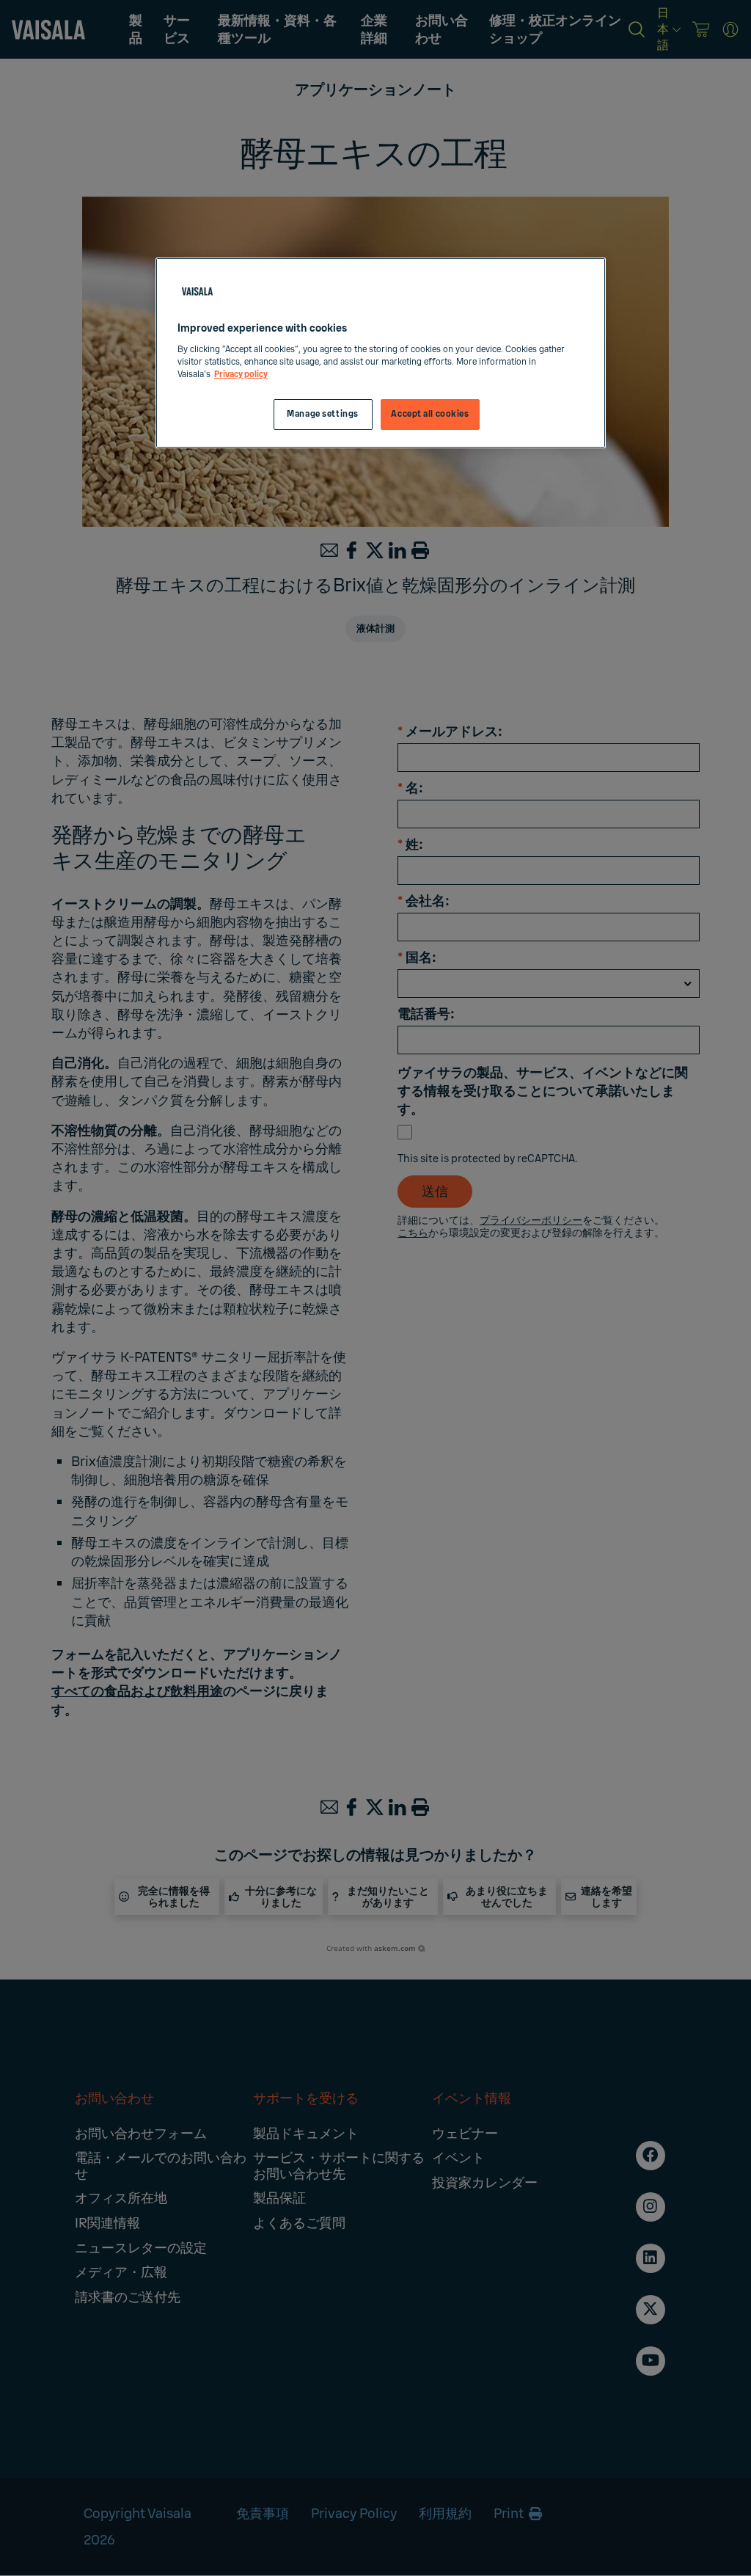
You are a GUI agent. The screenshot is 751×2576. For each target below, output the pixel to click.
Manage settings (323, 414)
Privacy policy (241, 375)
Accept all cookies (430, 414)
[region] (381, 353)
